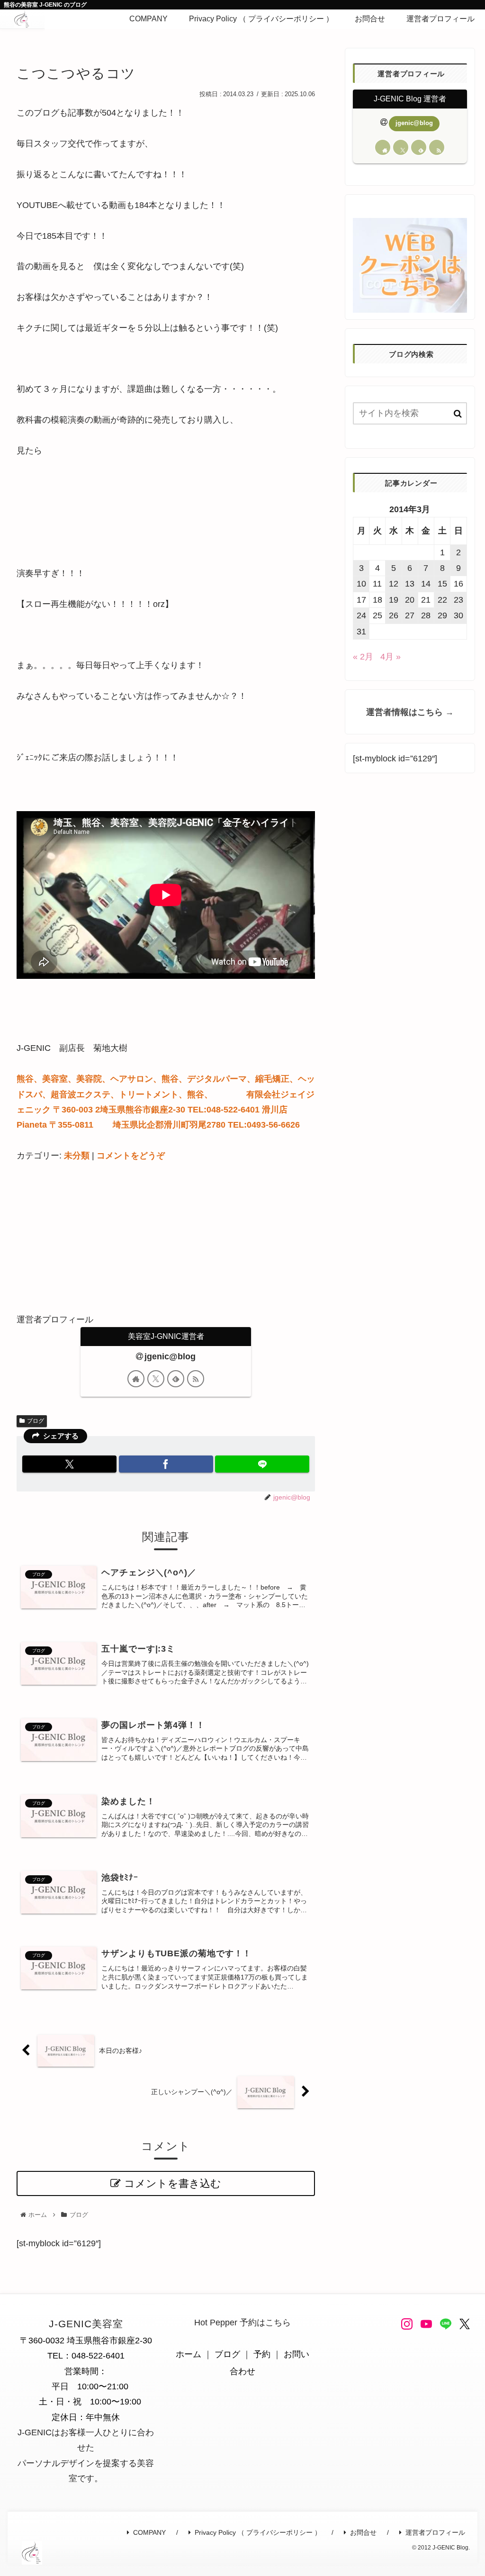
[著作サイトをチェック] (136, 1379)
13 (410, 584)
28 (426, 615)
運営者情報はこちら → (410, 712)
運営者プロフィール (435, 2532)
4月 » (391, 657)
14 (426, 584)
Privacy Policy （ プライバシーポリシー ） (258, 2532)
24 (361, 615)
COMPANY (149, 2532)
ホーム (189, 2354)
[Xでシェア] (69, 1464)
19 (394, 600)
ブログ (36, 1421)
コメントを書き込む (173, 2183)
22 (442, 600)
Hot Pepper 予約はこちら (242, 2323)
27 (410, 615)
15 (442, 584)
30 (458, 615)
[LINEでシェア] (262, 1464)
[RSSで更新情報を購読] (196, 1379)
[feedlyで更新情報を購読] (176, 1379)
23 (458, 600)
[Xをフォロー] (156, 1379)
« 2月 (363, 657)
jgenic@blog (170, 1356)
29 (442, 615)
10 (361, 584)
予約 (262, 2354)
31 (361, 632)
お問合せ (363, 2532)
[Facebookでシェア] (166, 1464)
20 (410, 600)
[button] (458, 414)
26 (394, 615)
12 (394, 584)
